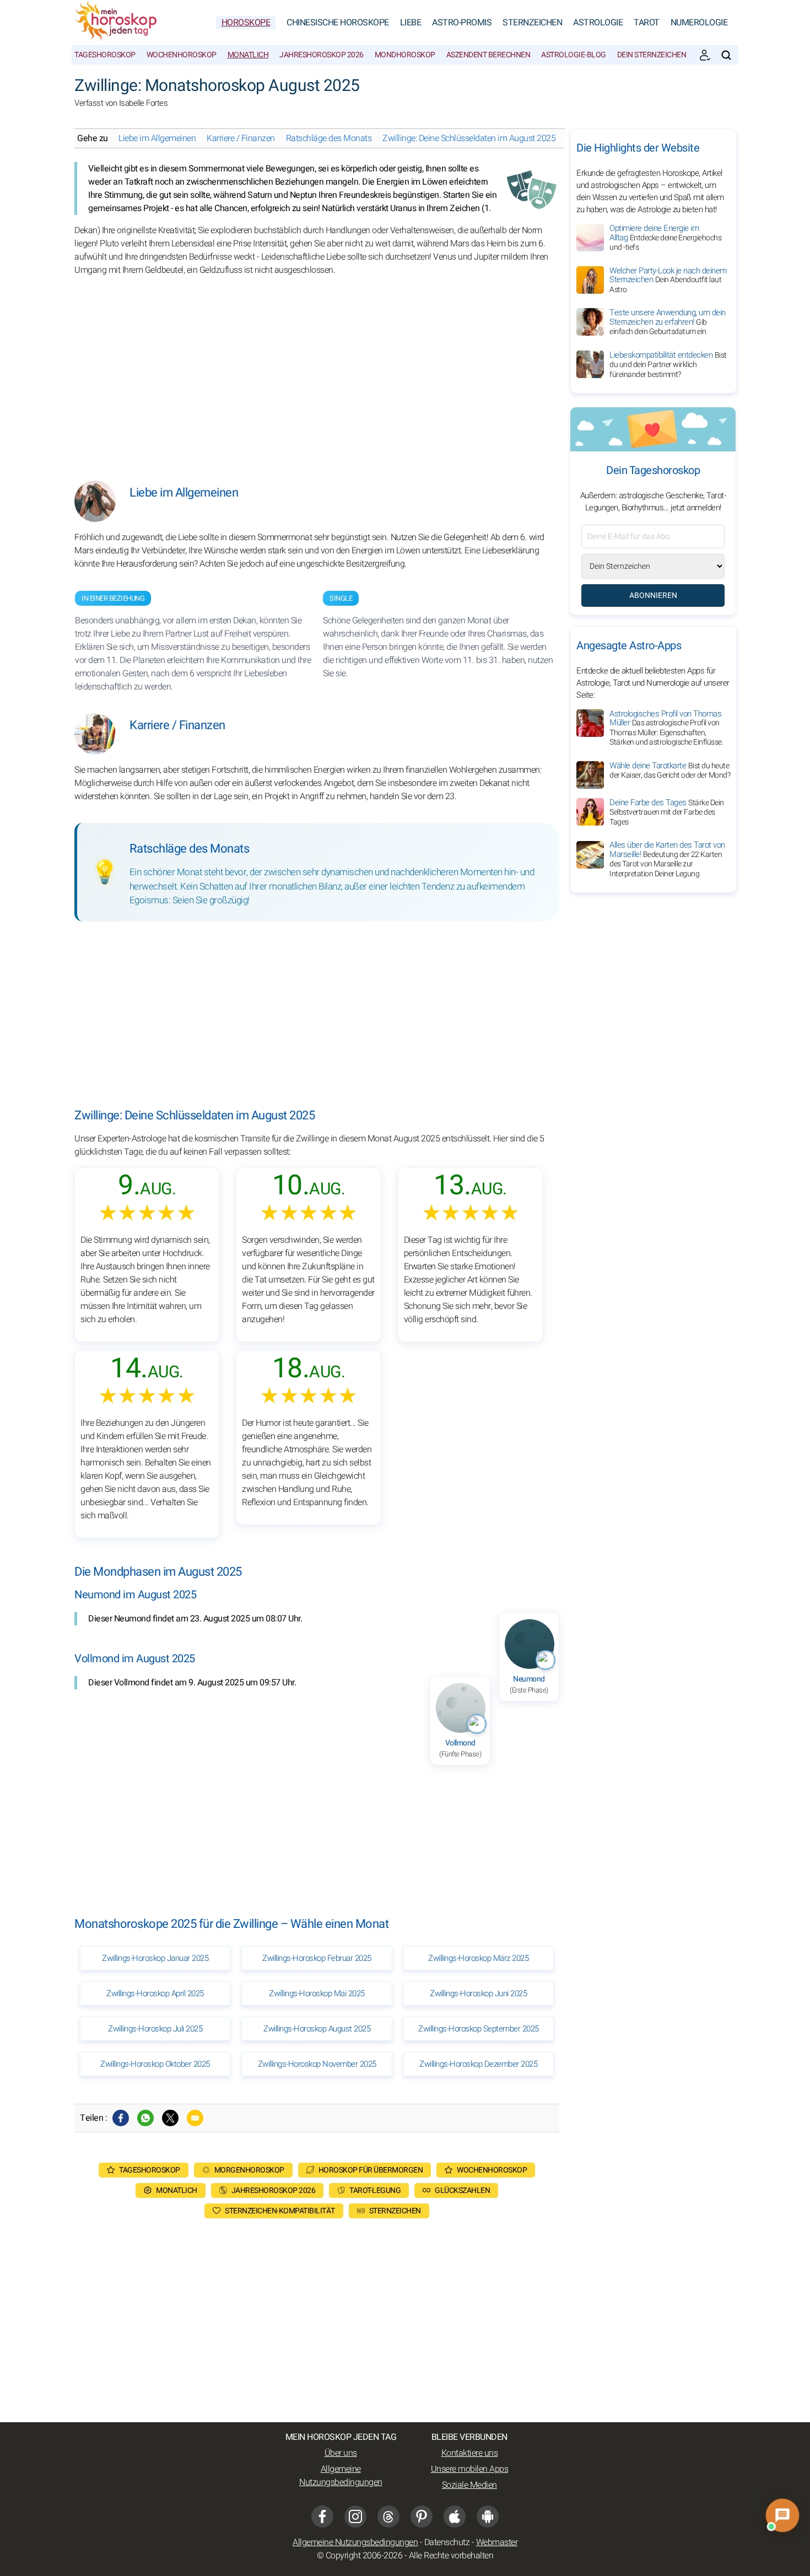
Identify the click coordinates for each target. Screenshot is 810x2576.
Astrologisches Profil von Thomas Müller (666, 728)
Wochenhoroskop (182, 55)
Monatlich (248, 55)
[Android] (488, 2516)
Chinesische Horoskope (338, 23)
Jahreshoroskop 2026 (322, 55)
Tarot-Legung (375, 2190)
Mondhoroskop (405, 55)
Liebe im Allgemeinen (157, 138)
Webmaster (497, 2542)
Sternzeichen (532, 23)
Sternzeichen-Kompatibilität (280, 2211)
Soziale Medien (469, 2485)
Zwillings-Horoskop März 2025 (478, 1958)
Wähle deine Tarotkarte (670, 770)
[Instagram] (355, 2516)
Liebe (411, 23)
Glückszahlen (462, 2190)
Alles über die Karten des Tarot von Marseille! (667, 860)
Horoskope (246, 23)
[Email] (195, 2118)
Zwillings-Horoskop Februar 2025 (317, 1958)
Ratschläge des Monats (329, 138)
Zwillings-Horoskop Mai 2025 (317, 1993)
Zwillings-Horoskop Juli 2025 (155, 2029)
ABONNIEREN (653, 596)
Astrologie (598, 23)
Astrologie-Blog (574, 55)
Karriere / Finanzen (241, 138)
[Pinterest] (422, 2516)
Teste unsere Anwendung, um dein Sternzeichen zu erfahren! (668, 322)
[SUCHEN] (726, 55)
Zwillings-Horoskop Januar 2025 (155, 1958)
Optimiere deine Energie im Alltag (665, 238)
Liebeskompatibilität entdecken (668, 365)
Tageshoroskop (105, 55)
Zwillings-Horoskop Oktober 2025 (155, 2064)
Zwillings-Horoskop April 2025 (155, 1993)
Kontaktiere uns (470, 2453)
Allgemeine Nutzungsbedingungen (341, 2476)
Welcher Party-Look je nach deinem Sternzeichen (668, 280)
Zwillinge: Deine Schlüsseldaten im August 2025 (469, 138)
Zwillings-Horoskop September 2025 (479, 2029)
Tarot (647, 23)
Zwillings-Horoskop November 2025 (317, 2064)
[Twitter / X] (170, 2118)
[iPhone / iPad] (455, 2516)
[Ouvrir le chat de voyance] (782, 2515)
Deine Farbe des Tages (667, 812)
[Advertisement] (317, 370)
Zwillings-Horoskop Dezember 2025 (478, 2064)
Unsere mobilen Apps (470, 2469)
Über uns (341, 2453)
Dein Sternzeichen (652, 55)
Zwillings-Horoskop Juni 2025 (478, 1993)
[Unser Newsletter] (705, 55)
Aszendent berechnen (488, 55)
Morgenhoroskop (249, 2170)
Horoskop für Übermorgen (371, 2170)
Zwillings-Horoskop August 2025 (317, 2029)
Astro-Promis (462, 23)
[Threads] (388, 2516)
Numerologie (699, 23)
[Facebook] (121, 2118)
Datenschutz (447, 2542)
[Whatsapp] (145, 2118)
